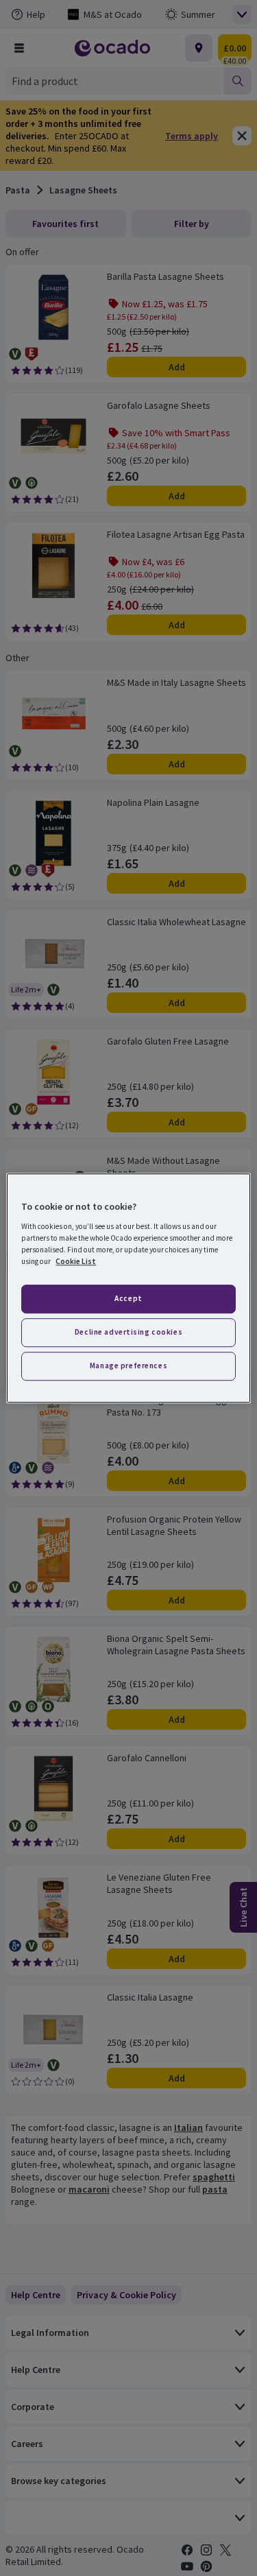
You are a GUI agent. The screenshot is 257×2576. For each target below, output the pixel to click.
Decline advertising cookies (128, 1332)
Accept (128, 1298)
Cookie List (76, 1261)
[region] (128, 1288)
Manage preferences (128, 1365)
